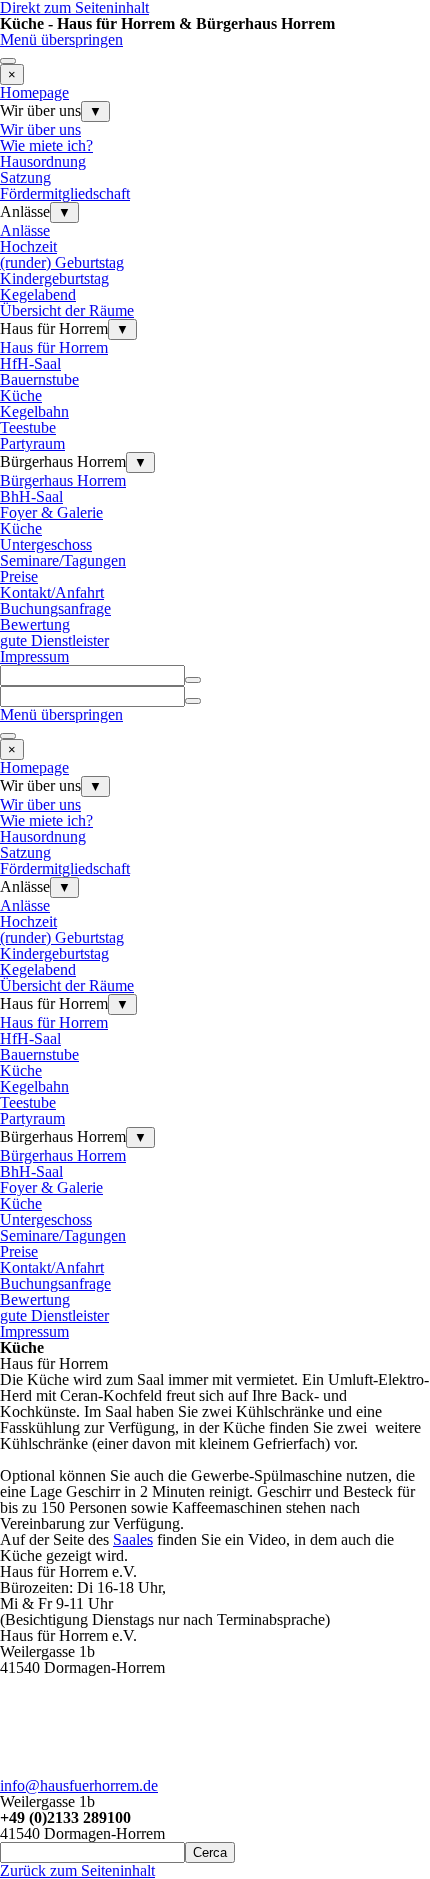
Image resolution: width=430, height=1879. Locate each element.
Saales (133, 1539)
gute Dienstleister (54, 640)
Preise (19, 576)
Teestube (28, 427)
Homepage (34, 92)
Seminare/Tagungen (63, 560)
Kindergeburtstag (54, 278)
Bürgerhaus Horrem (63, 480)
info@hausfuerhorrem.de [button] (79, 1785)
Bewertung (35, 624)
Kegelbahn (34, 411)
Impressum (34, 656)
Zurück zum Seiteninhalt (77, 1870)
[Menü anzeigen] (8, 61)
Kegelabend (38, 294)
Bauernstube (39, 379)
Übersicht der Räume (67, 310)
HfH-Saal (30, 363)
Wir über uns (40, 129)
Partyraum (32, 443)
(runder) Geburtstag (62, 262)
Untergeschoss (46, 544)
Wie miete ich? (46, 145)
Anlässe (25, 230)
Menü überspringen (61, 39)
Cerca (210, 1852)
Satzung (25, 177)
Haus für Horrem (54, 347)
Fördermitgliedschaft (65, 193)
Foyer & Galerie (51, 512)
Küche (21, 395)
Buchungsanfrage (55, 608)
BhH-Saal (31, 496)
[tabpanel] (215, 1452)
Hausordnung (43, 161)
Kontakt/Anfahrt (52, 592)
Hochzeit (28, 246)
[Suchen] (193, 680)
